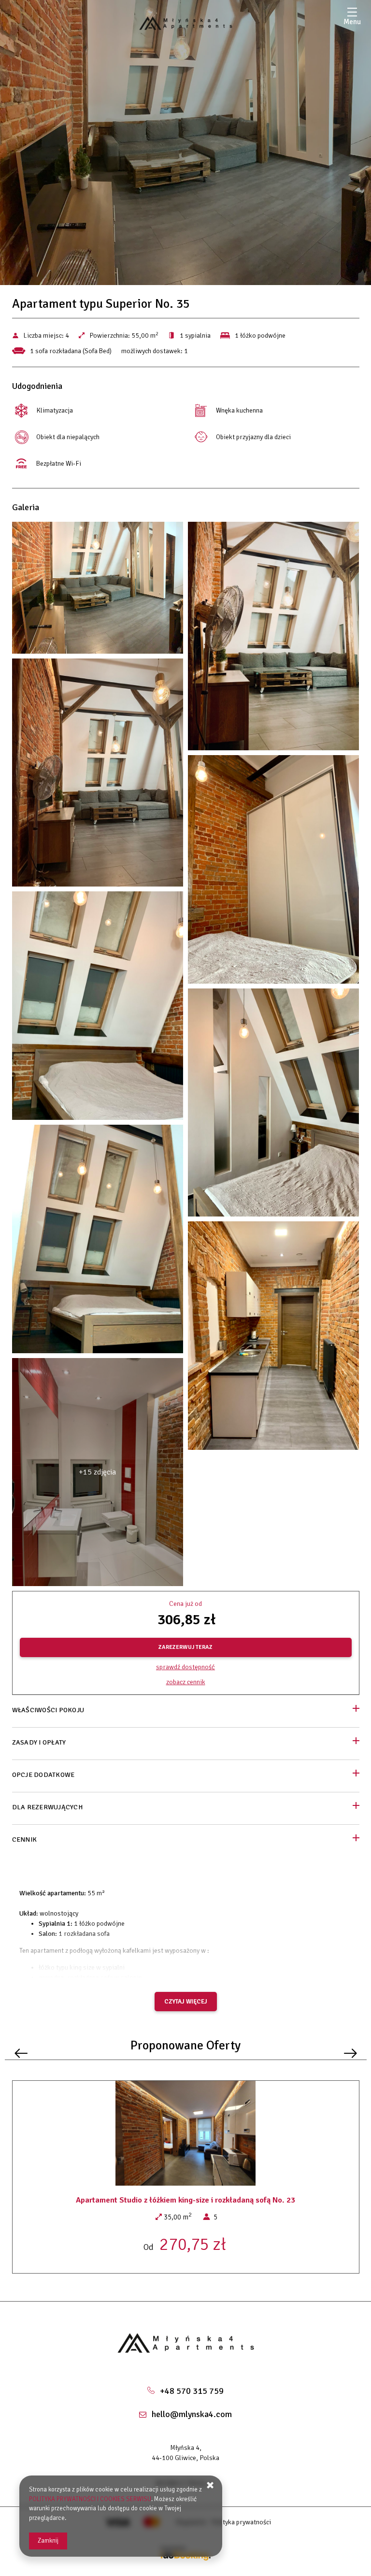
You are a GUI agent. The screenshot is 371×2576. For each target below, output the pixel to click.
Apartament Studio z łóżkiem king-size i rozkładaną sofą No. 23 (185, 2200)
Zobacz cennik (186, 1682)
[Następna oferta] (350, 2054)
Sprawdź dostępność (185, 1667)
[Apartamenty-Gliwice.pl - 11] (274, 1105)
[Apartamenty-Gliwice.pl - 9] (98, 1008)
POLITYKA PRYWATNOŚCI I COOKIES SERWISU (90, 2499)
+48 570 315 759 (192, 2391)
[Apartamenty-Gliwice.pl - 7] (274, 872)
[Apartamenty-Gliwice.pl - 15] (274, 1338)
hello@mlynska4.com (192, 2414)
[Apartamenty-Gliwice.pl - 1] (98, 590)
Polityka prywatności (241, 2522)
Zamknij (48, 2541)
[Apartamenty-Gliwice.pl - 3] (274, 638)
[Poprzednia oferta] (21, 2054)
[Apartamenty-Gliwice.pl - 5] (98, 775)
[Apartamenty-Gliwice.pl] (185, 23)
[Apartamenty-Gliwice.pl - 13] (98, 1241)
